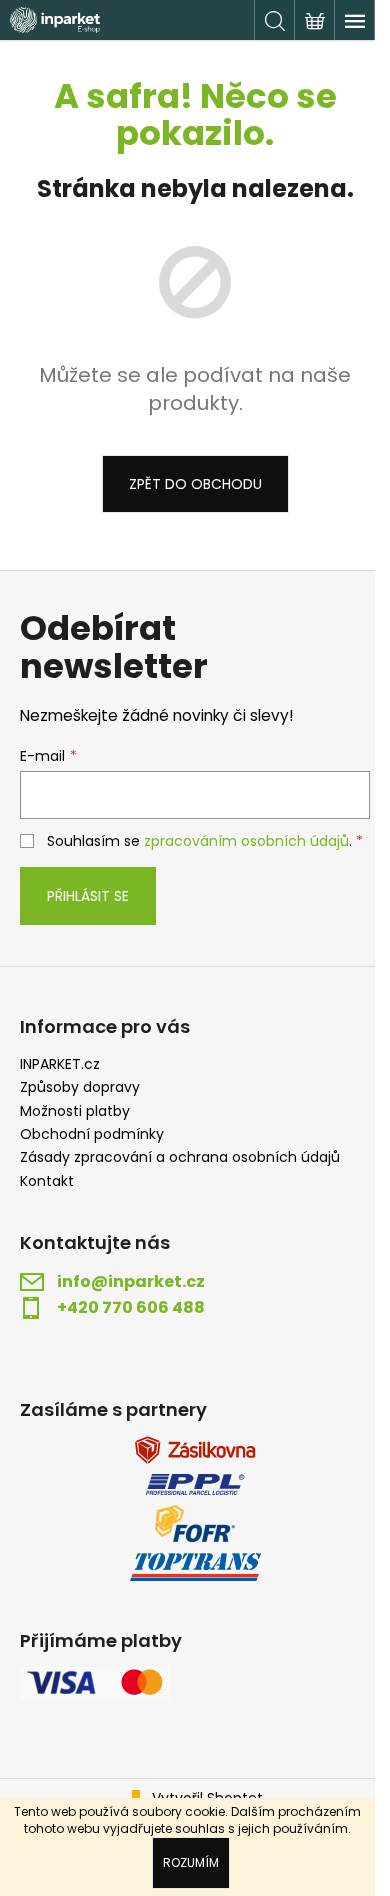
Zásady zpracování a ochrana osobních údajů (180, 1157)
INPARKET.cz (60, 1064)
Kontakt (47, 1181)
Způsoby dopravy (80, 1087)
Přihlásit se (88, 896)
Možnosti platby (75, 1111)
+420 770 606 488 (131, 1308)
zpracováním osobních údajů (246, 841)
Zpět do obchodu (195, 484)
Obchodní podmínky (92, 1134)
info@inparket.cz (131, 1282)
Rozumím (191, 1862)
